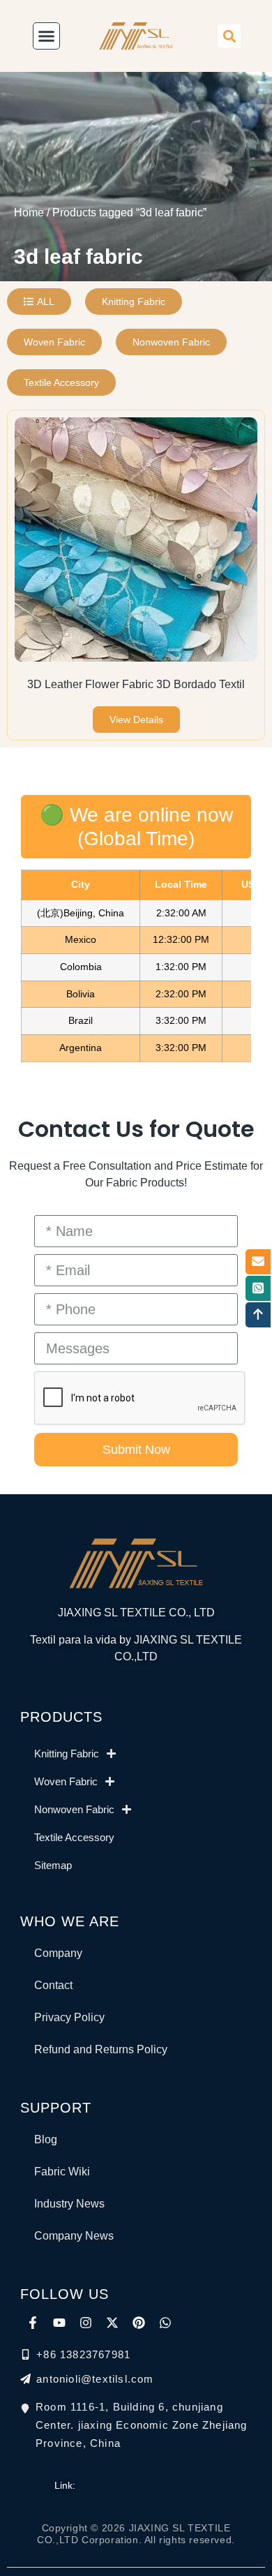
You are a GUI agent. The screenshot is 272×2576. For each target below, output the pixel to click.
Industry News (69, 2204)
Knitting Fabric (67, 1754)
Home (29, 213)
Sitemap (53, 1865)
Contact (53, 1985)
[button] (229, 36)
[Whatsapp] (165, 2323)
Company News (74, 2236)
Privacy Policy (69, 2017)
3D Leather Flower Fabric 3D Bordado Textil (136, 684)
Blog (46, 2139)
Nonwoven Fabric (74, 1809)
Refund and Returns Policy (101, 2049)
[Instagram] (86, 2323)
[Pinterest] (139, 2323)
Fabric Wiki (62, 2172)
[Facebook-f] (33, 2323)
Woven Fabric (66, 1781)
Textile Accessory (74, 1837)
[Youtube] (59, 2323)
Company (58, 1953)
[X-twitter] (112, 2323)
